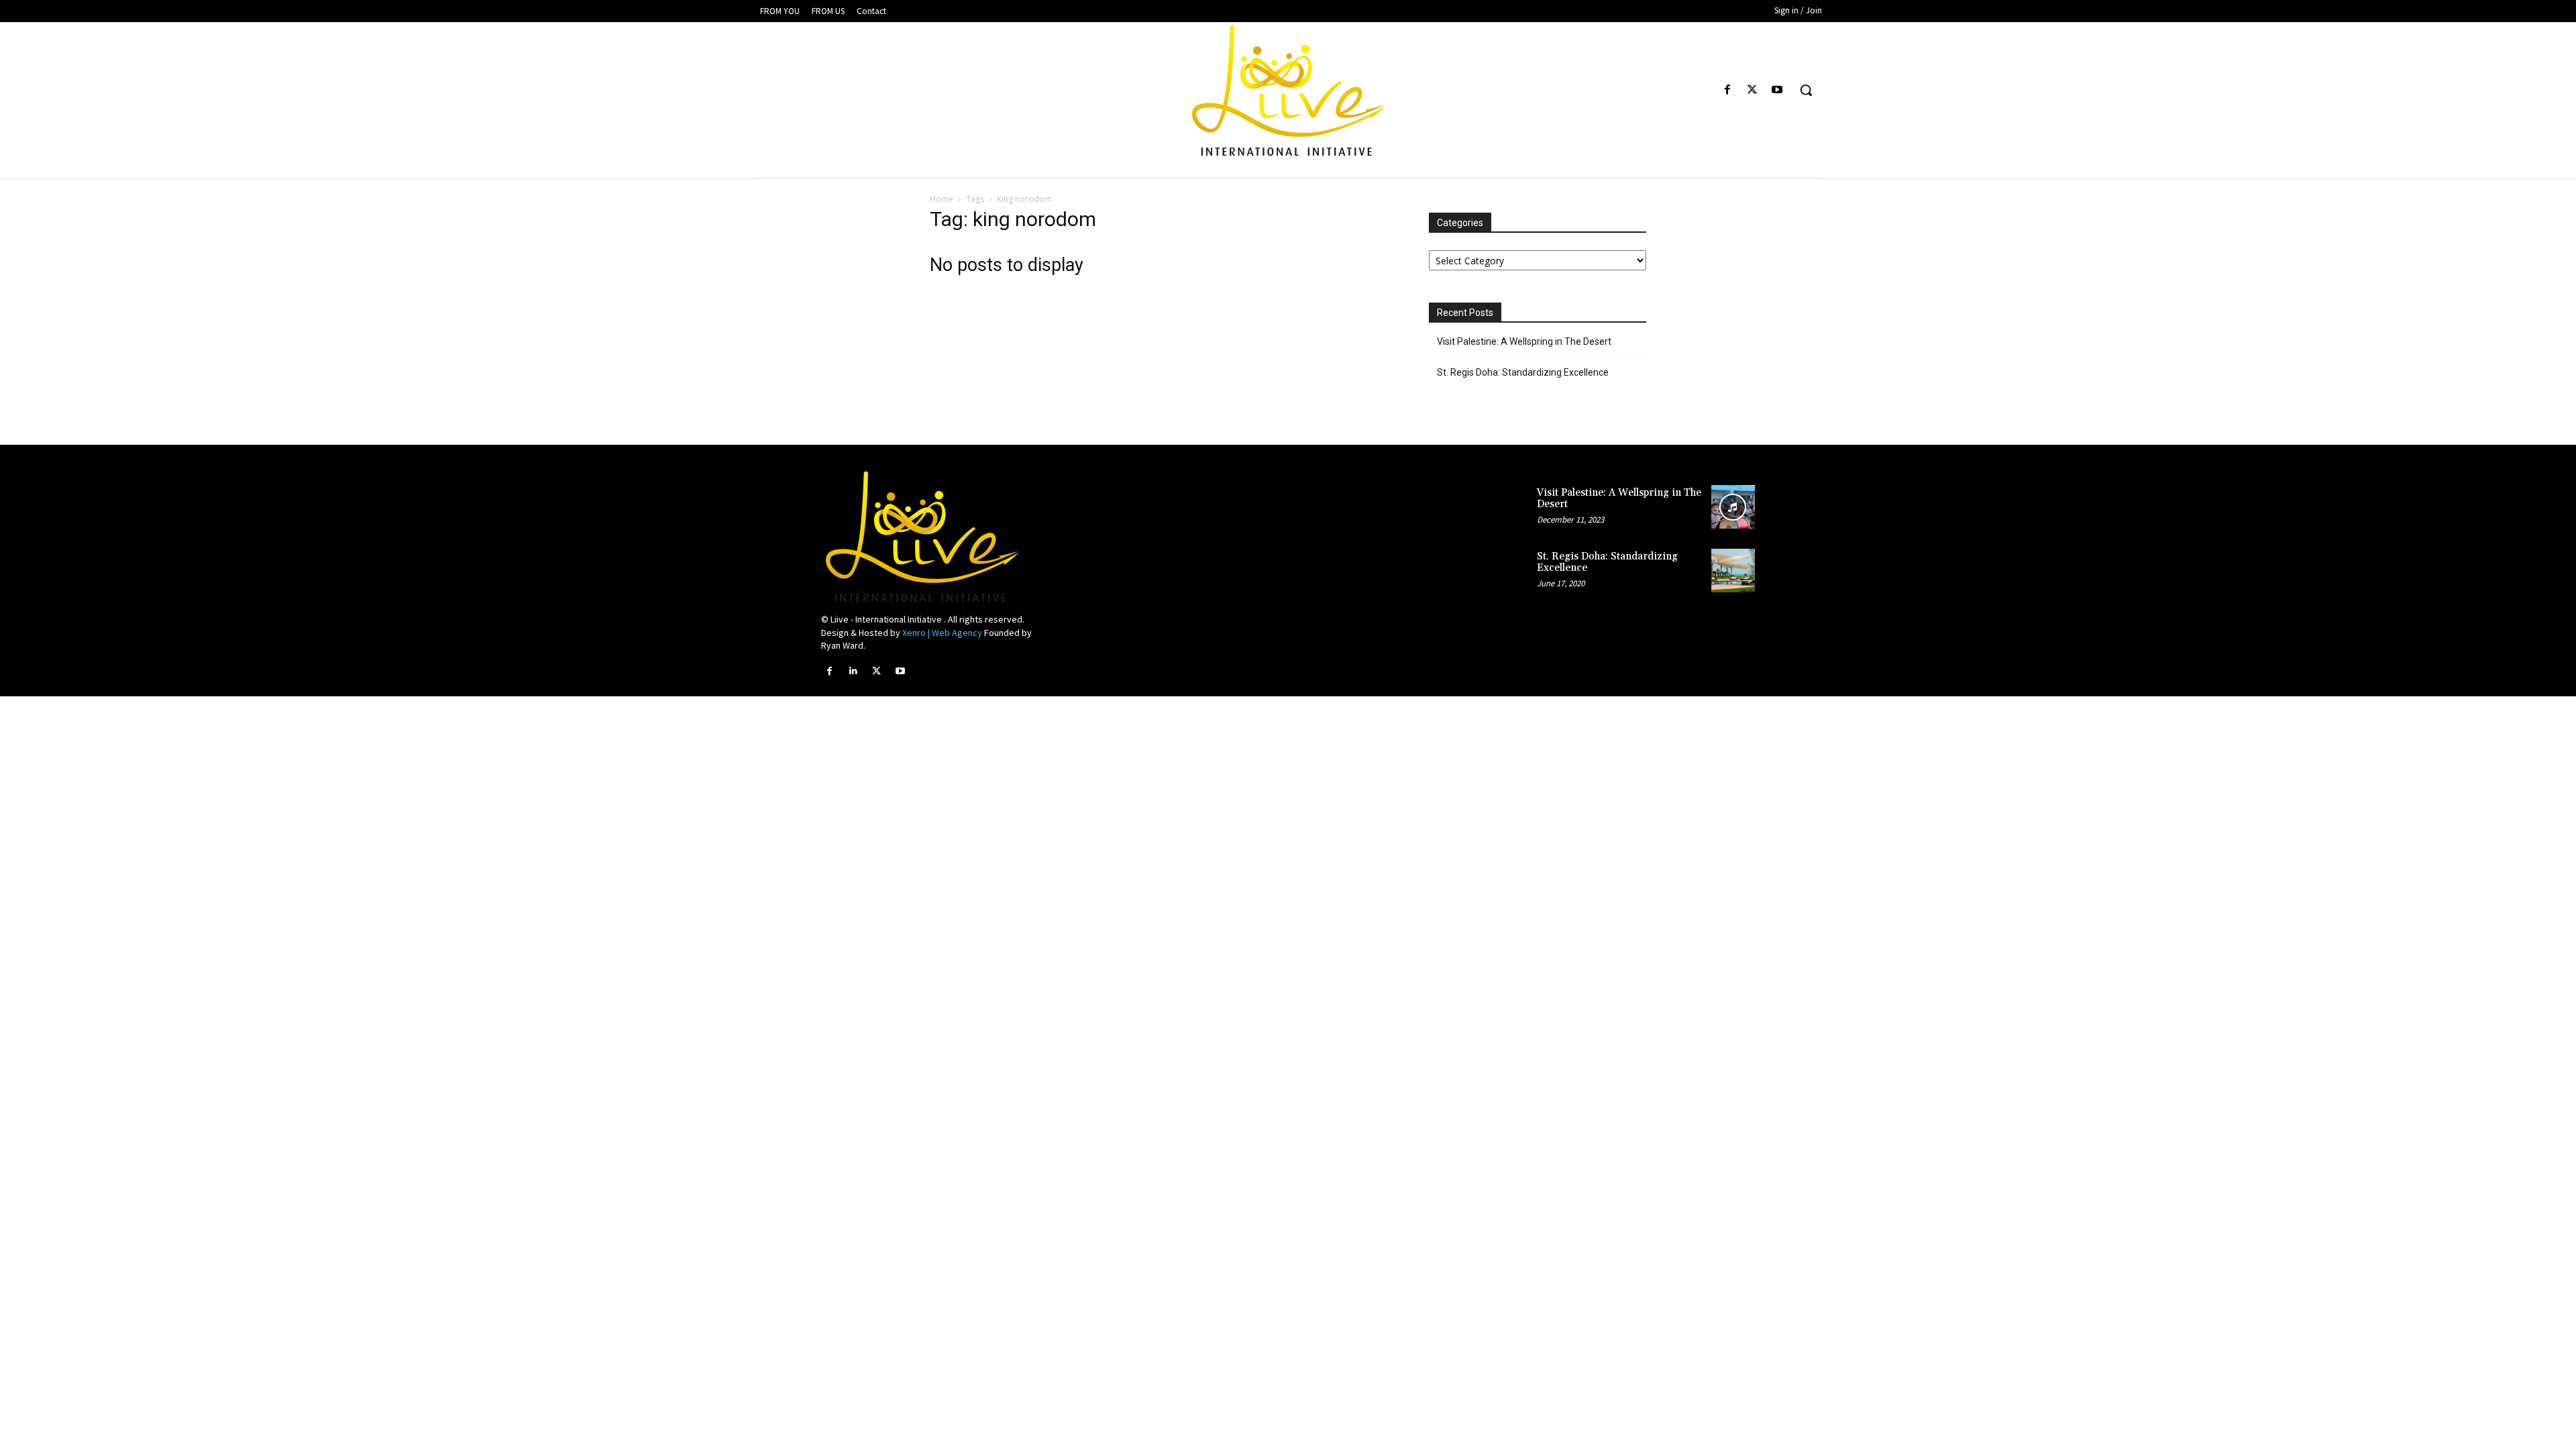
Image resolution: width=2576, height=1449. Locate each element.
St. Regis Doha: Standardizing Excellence (1523, 372)
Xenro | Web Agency (942, 633)
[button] (1806, 90)
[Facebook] (1727, 90)
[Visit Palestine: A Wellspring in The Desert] (1733, 507)
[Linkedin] (853, 671)
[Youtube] (1777, 90)
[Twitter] (1753, 90)
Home (942, 199)
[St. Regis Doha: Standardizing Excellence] (1733, 571)
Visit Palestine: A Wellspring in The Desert (1524, 341)
